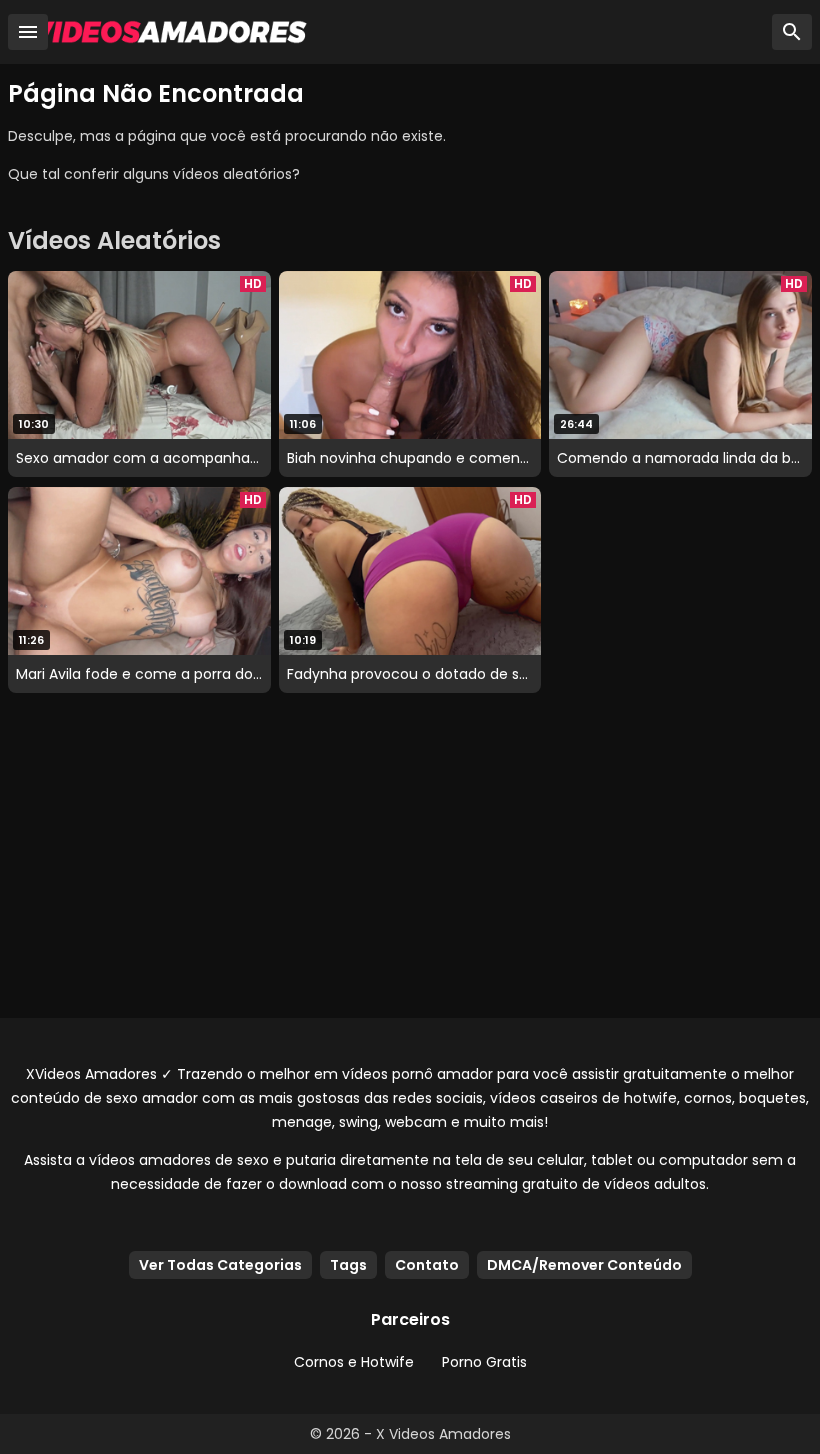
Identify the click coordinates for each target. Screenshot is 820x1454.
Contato (427, 1265)
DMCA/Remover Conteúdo (584, 1265)
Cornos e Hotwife (354, 1362)
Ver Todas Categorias (220, 1265)
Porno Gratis (484, 1362)
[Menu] (28, 32)
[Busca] (792, 32)
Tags (348, 1265)
